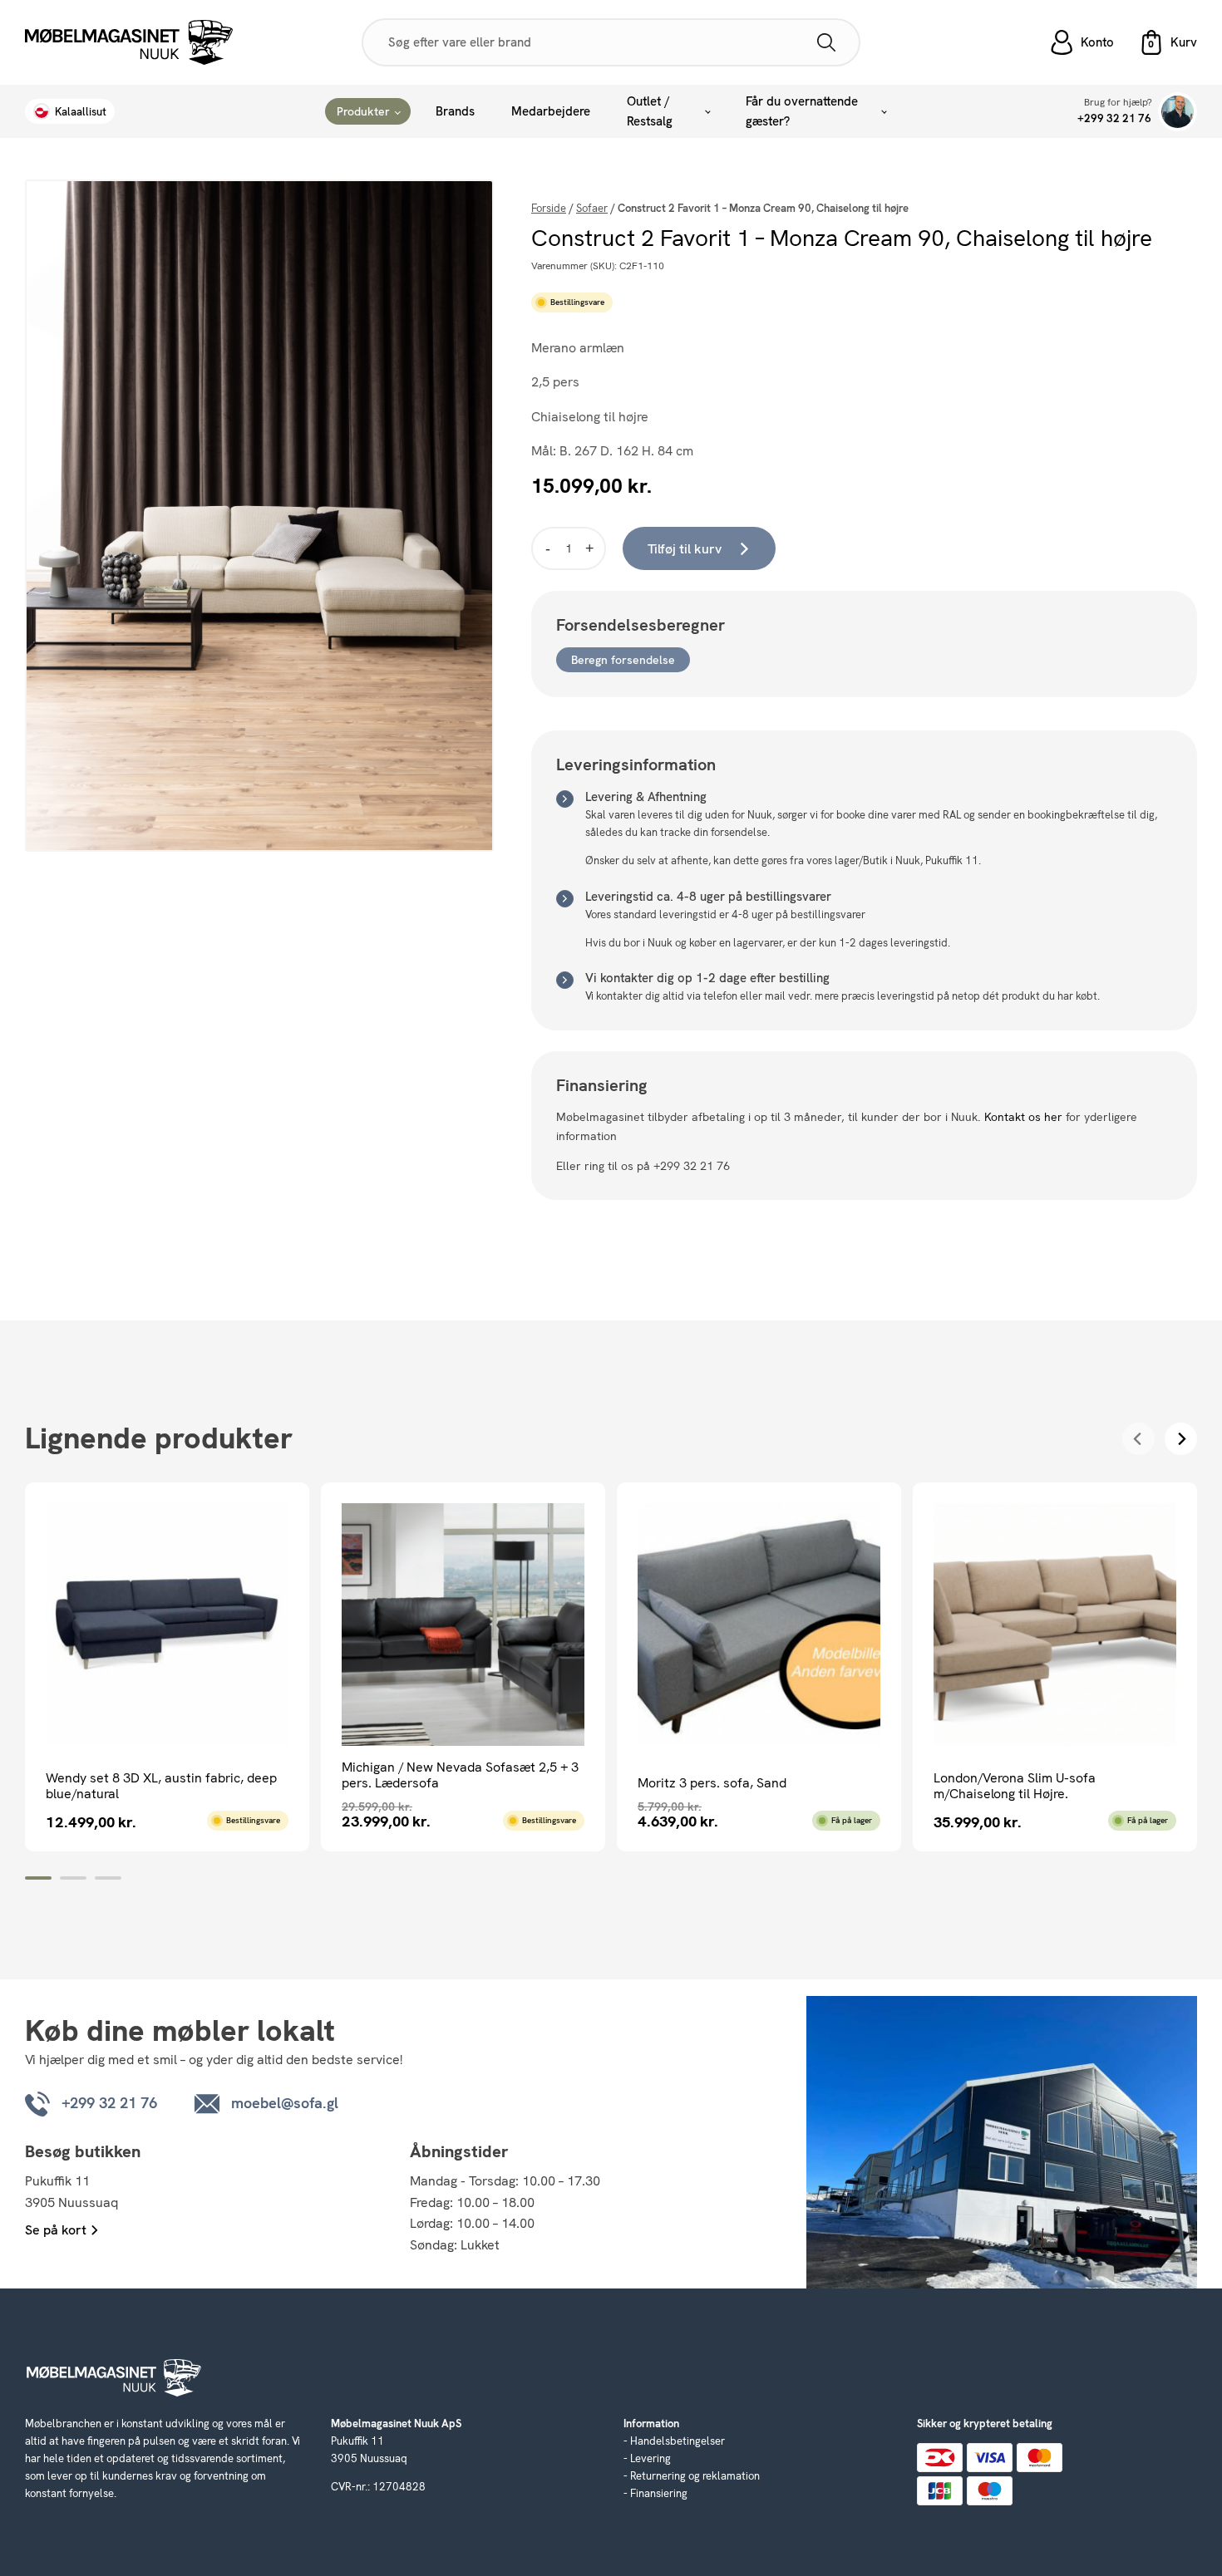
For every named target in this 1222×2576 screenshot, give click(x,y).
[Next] (1181, 1439)
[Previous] (1138, 1439)
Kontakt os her (1023, 1117)
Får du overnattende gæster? (802, 111)
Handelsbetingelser (678, 2441)
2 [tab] (73, 1878)
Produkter (363, 111)
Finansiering (659, 2493)
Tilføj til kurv (685, 549)
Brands (455, 111)
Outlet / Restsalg (650, 111)
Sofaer (592, 208)
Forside (549, 208)
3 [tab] (108, 1878)
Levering (650, 2458)
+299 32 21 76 (1114, 118)
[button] (1168, 42)
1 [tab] (38, 1878)
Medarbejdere (551, 111)
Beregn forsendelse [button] (623, 660)
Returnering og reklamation (695, 2476)
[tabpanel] (167, 1667)
